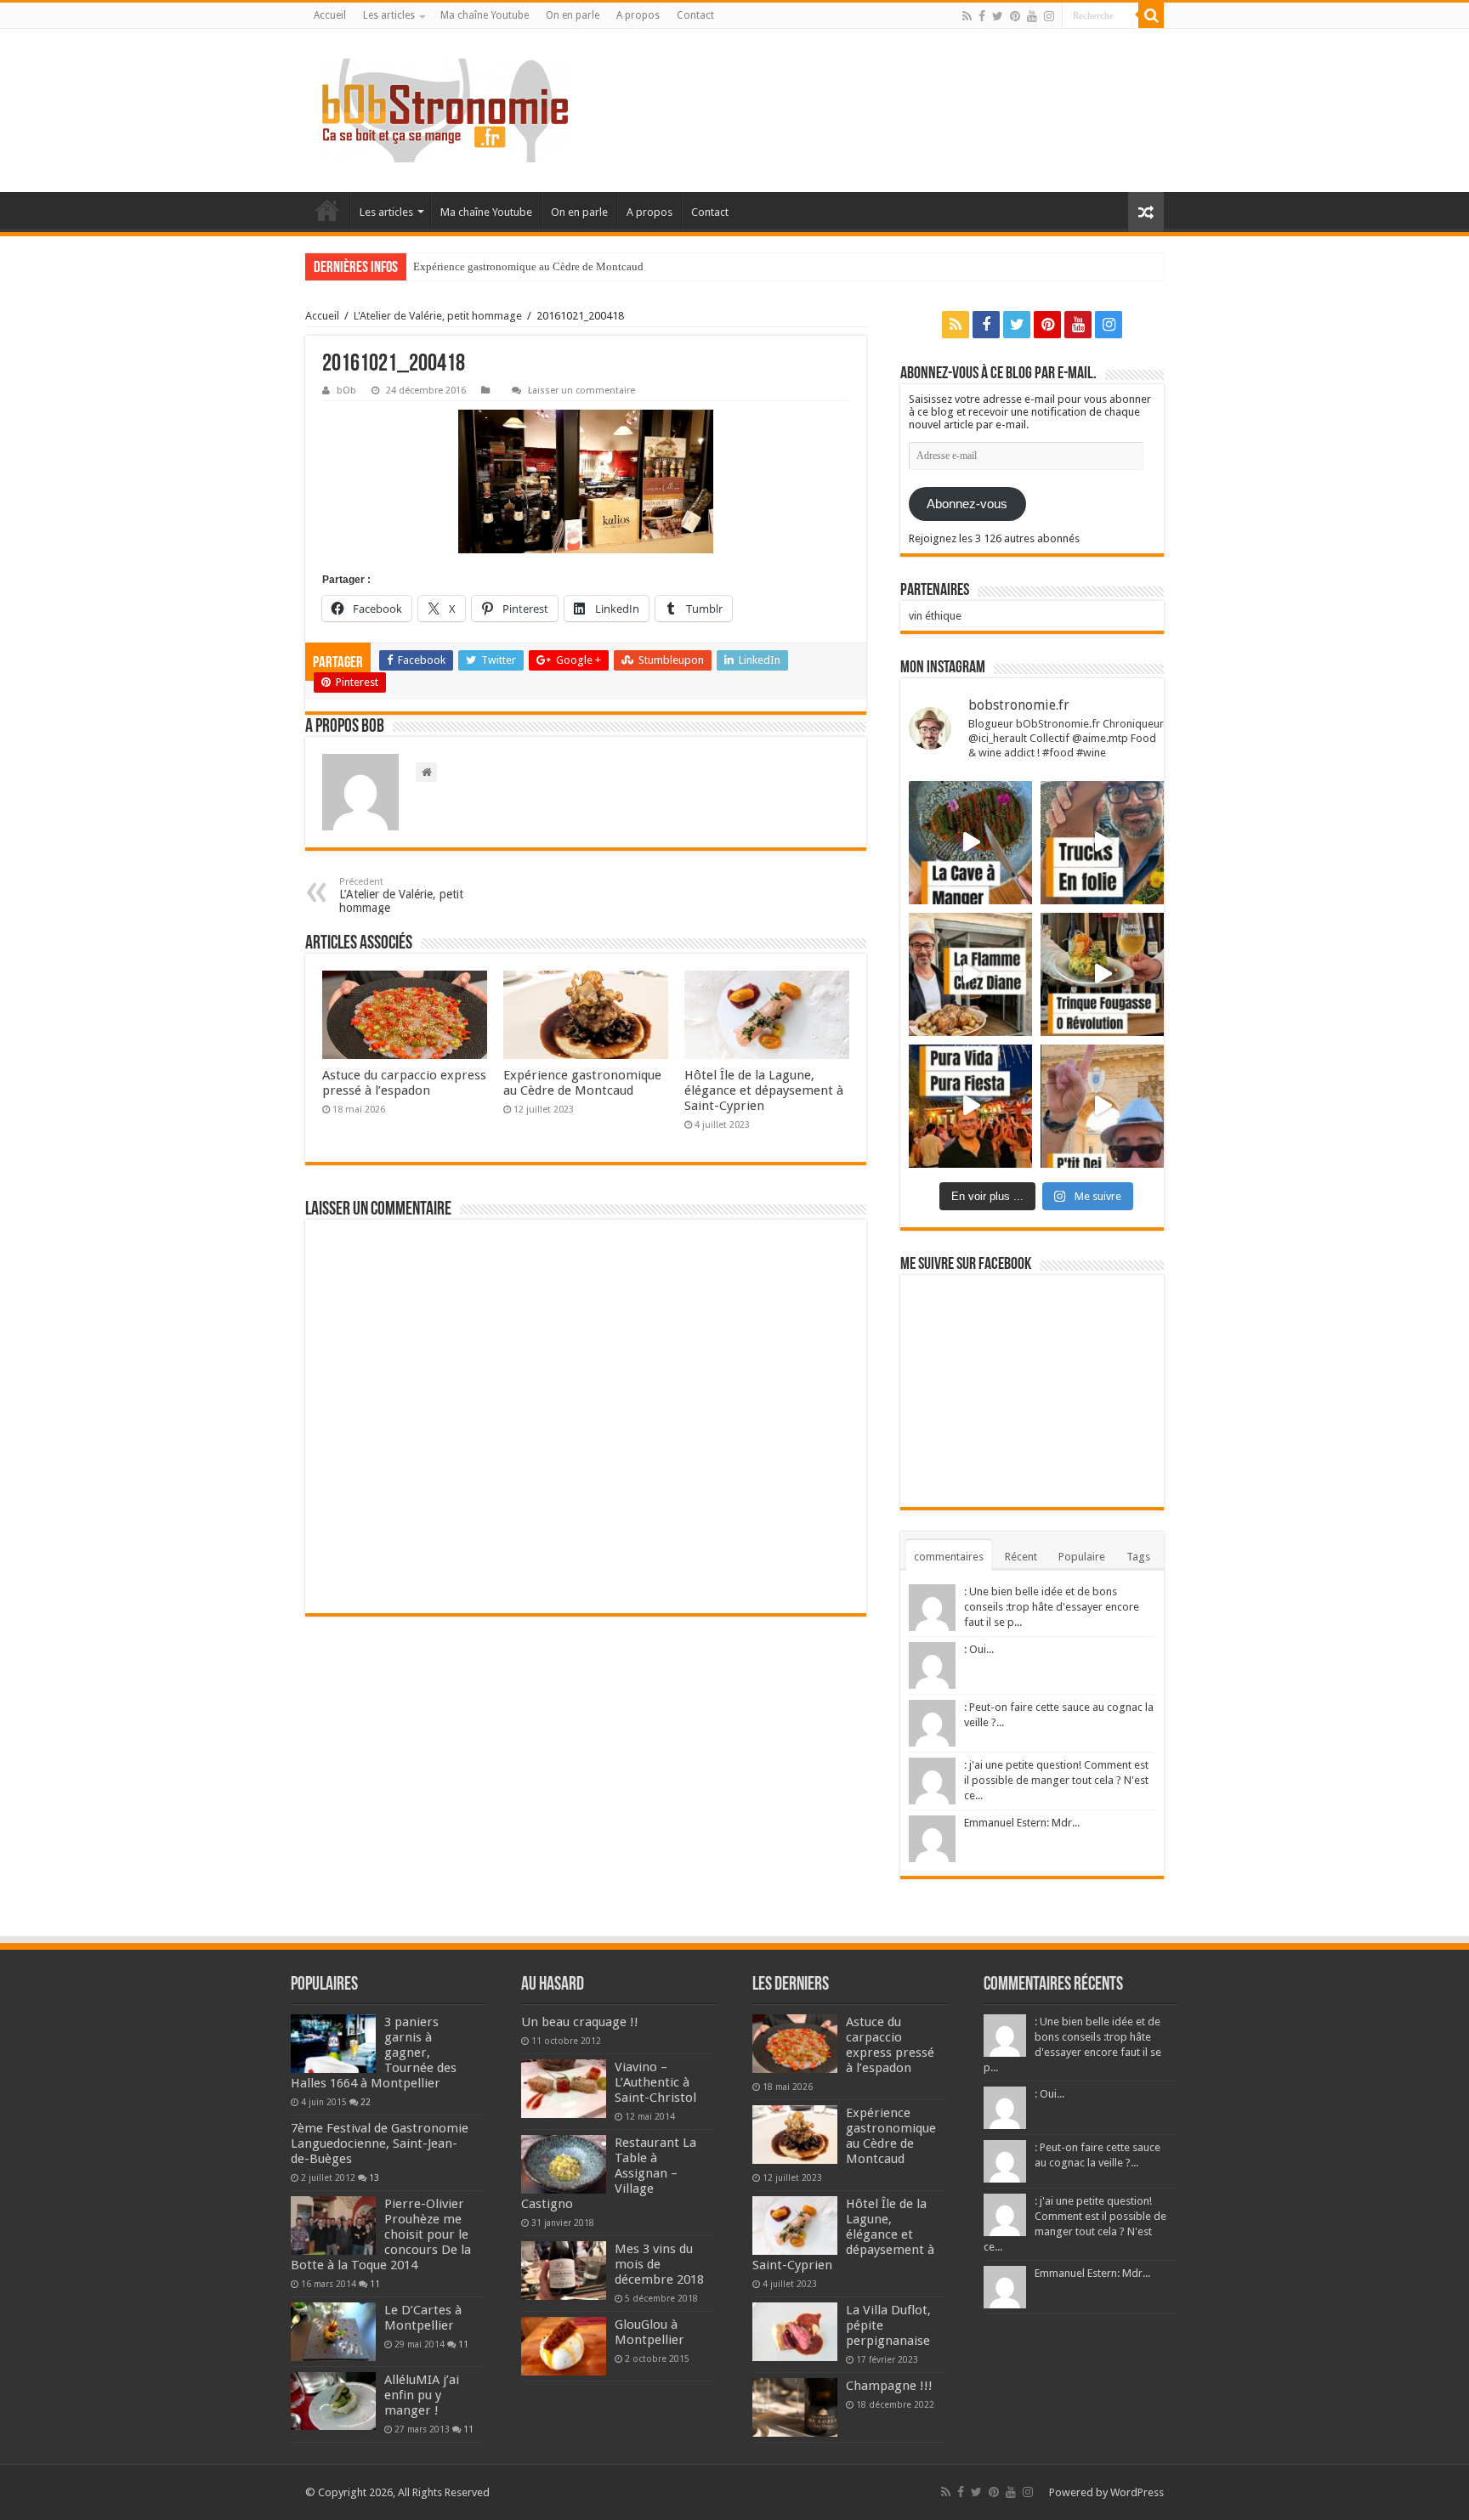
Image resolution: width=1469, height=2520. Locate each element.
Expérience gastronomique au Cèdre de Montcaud (528, 266)
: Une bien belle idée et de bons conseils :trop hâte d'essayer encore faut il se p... (1052, 1607)
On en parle (573, 15)
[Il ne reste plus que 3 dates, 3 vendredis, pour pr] (1102, 843)
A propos (638, 15)
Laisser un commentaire (581, 391)
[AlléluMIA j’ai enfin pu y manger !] (333, 2401)
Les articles (389, 15)
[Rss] (967, 16)
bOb (346, 391)
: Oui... (979, 1649)
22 (366, 2102)
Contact (695, 15)
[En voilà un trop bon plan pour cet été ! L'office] (1102, 1106)
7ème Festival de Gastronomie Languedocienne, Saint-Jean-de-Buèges (380, 2143)
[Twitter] (998, 16)
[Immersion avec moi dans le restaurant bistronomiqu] (970, 843)
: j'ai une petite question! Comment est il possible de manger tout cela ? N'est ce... (1056, 1780)
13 (374, 2177)
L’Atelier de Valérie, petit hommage (401, 895)
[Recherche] (1151, 15)
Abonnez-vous (967, 504)
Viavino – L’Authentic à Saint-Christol (655, 2082)
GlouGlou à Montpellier (649, 2332)
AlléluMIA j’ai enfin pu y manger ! (422, 2395)
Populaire (1082, 1557)
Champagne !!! (889, 2386)
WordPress (1137, 2492)
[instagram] (1049, 16)
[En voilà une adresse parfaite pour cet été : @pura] (970, 1106)
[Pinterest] (1015, 16)
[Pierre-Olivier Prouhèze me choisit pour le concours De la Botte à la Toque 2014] (333, 2225)
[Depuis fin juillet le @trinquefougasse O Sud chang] (1102, 974)
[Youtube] (1032, 16)
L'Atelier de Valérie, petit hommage (438, 316)
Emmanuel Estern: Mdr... (1022, 1823)
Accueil (330, 15)
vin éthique (935, 616)
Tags (1138, 1557)
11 (375, 2284)
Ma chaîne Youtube (485, 15)
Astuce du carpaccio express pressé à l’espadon (404, 1083)
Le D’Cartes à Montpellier (423, 2318)
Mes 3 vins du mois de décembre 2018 (659, 2264)
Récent (1021, 1557)
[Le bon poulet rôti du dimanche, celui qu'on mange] (970, 974)
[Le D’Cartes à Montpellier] (333, 2331)
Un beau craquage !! (580, 2022)
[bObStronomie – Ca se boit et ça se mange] (445, 110)
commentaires (949, 1557)
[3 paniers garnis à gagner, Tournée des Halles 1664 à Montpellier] (333, 2043)
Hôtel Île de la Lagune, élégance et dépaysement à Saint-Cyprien (764, 1090)
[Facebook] (982, 16)
